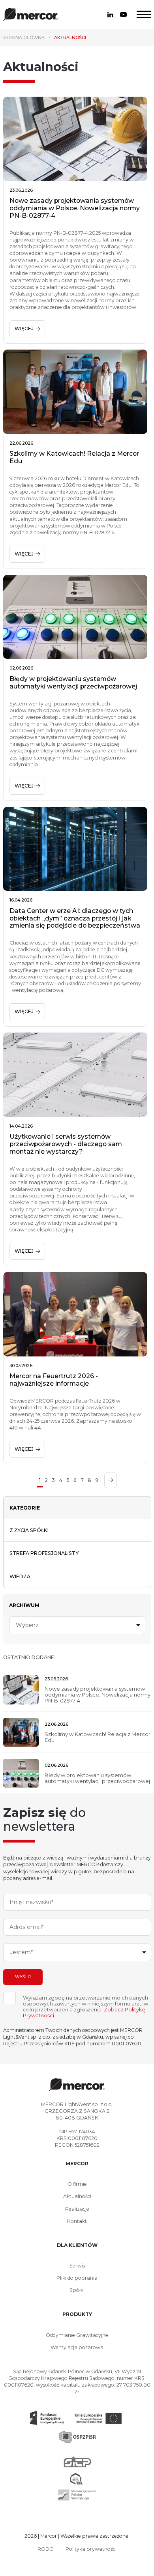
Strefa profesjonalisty (44, 1553)
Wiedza (20, 1576)
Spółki (77, 2290)
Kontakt (77, 2221)
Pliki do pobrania (77, 2278)
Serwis (77, 2266)
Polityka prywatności (91, 2549)
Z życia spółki (29, 1530)
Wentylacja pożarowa (77, 2347)
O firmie (77, 2184)
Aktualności (77, 2196)
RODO (46, 2549)
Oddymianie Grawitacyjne (77, 2335)
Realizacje (77, 2209)
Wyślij (23, 1977)
